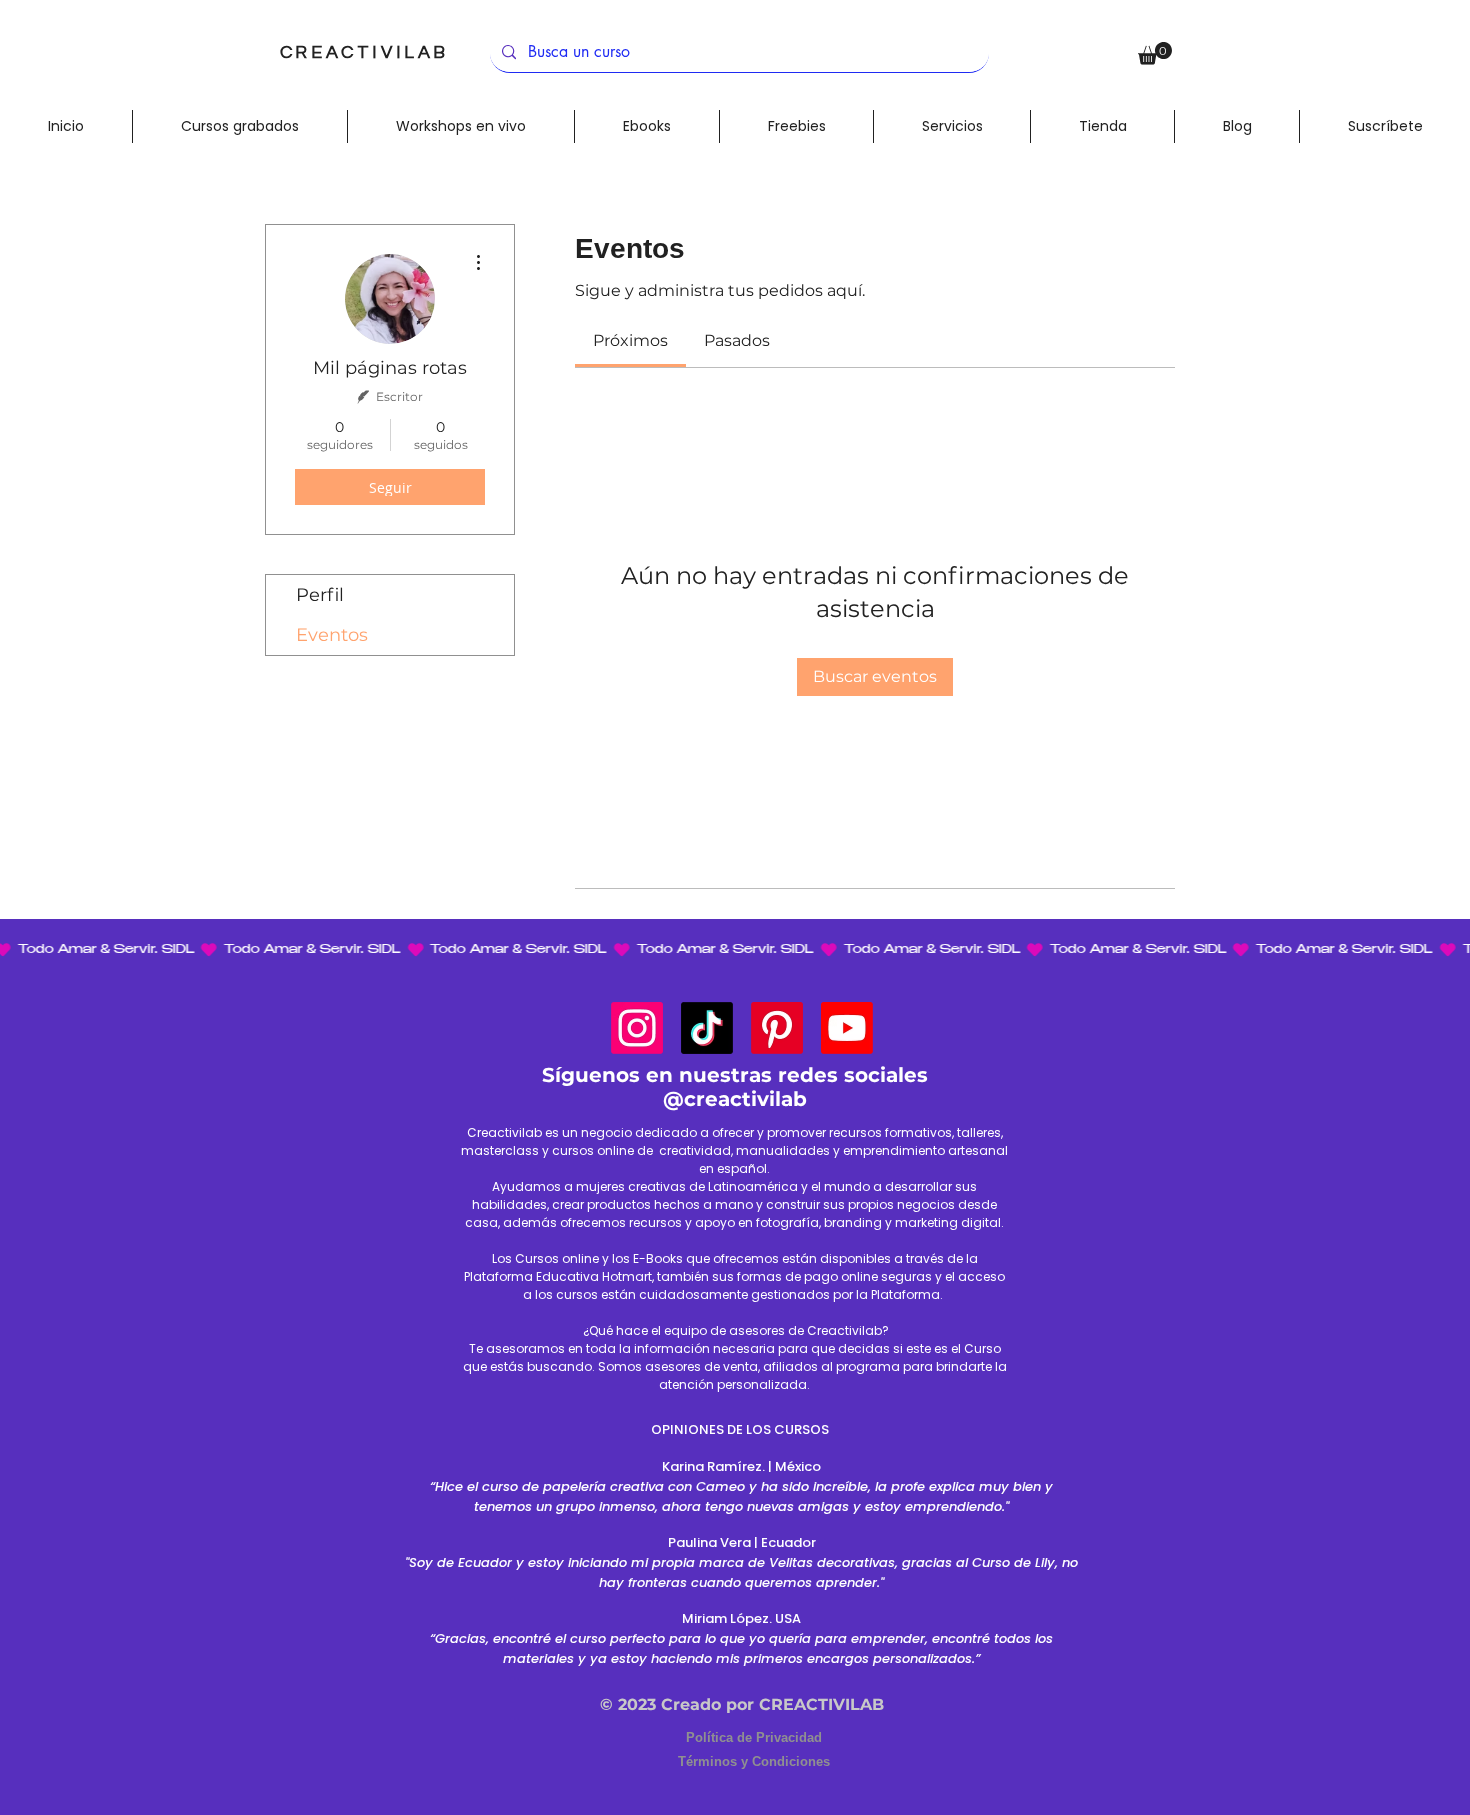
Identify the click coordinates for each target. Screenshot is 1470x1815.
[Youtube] (847, 1028)
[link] (630, 340)
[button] (1155, 53)
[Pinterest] (777, 1028)
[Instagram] (637, 1028)
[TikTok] (707, 1028)
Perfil (320, 595)
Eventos (332, 635)
